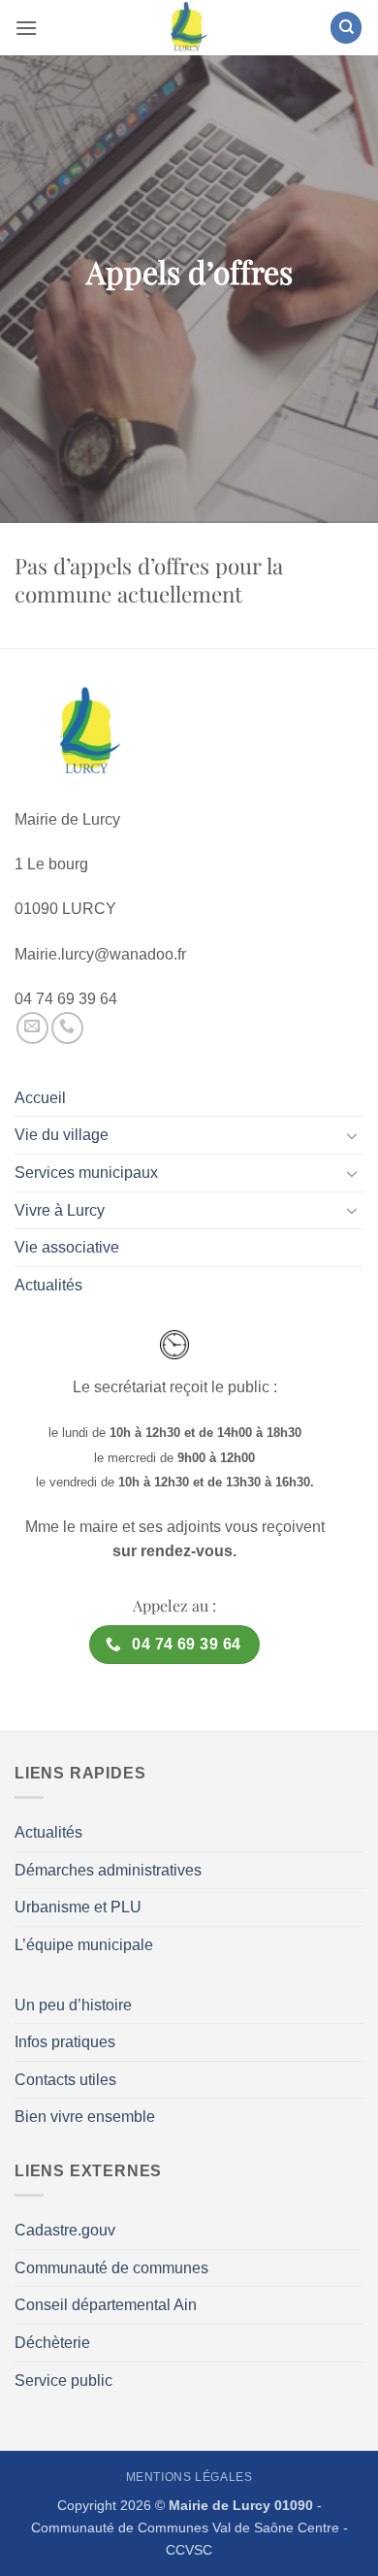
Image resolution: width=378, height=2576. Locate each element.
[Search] (346, 28)
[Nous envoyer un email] (32, 1028)
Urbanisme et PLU (78, 1907)
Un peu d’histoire (73, 2005)
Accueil (40, 1098)
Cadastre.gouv (65, 2230)
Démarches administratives (108, 1870)
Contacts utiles (65, 2080)
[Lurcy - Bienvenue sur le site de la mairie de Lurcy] (189, 28)
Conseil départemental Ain (106, 2305)
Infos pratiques (65, 2042)
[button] (26, 28)
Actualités (48, 1285)
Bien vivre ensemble (85, 2117)
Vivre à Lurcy (60, 1210)
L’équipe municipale (84, 1945)
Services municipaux (86, 1173)
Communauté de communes (111, 2268)
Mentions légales (189, 2477)
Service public (63, 2380)
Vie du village (62, 1135)
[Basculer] (352, 1135)
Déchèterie (52, 2343)
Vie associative (67, 1247)
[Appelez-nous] (67, 1028)
